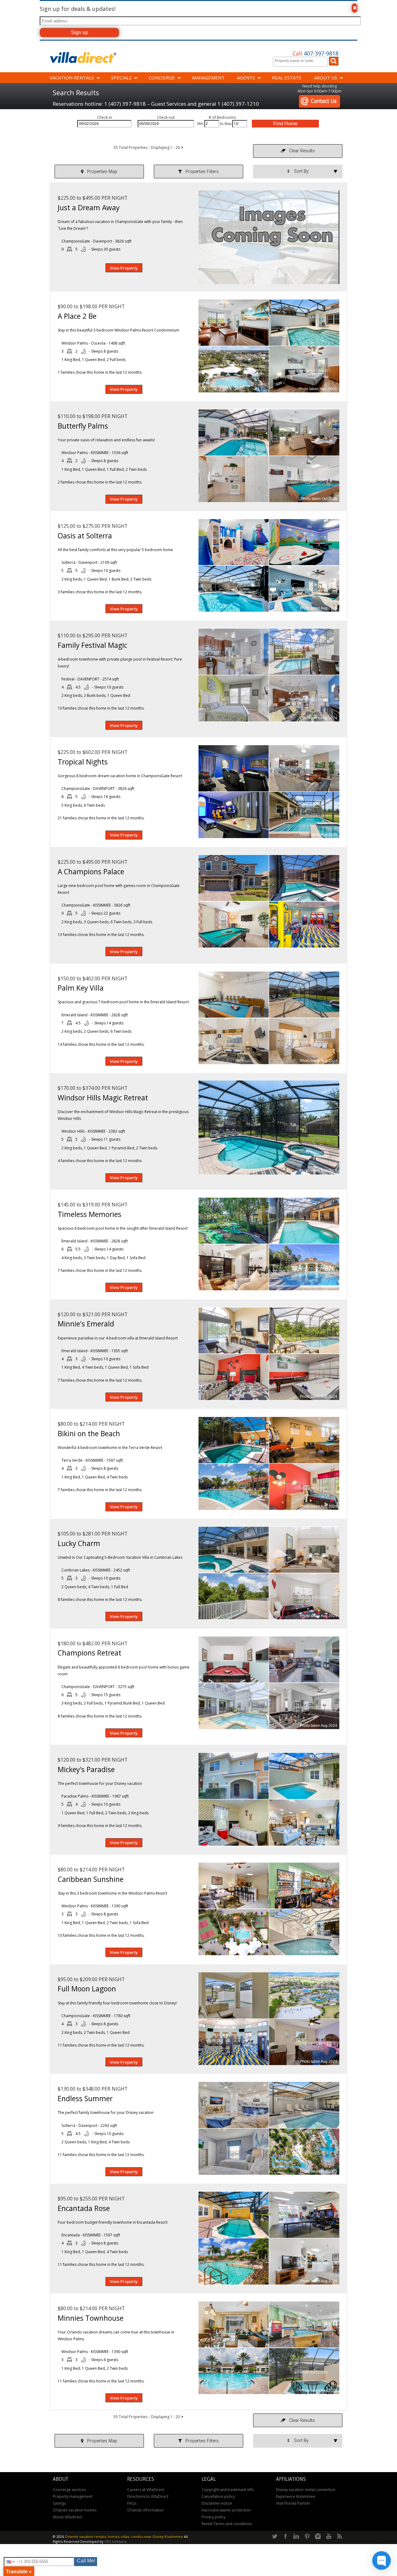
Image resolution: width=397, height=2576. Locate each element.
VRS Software (116, 2541)
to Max (226, 124)
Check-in (105, 117)
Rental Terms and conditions (227, 2524)
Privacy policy (214, 2517)
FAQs (132, 2503)
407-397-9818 (315, 53)
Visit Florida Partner (293, 2503)
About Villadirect (67, 2517)
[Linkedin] (296, 2537)
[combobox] (300, 62)
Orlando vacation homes (75, 2510)
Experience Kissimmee (296, 2496)
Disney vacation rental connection (306, 2490)
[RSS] (340, 2537)
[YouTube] (329, 2537)
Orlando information (145, 2510)
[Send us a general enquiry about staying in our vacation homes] (319, 97)
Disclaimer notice (217, 2503)
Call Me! (86, 2561)
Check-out (166, 117)
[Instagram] (318, 2537)
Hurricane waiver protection (226, 2510)
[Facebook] (285, 2537)
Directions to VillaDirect (148, 2496)
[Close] (355, 8)
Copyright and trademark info (228, 2490)
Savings (59, 2503)
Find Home (285, 124)
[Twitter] (274, 2537)
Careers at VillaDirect (146, 2490)
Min (200, 124)
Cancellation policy (218, 2496)
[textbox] (302, 61)
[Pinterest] (307, 2537)
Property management (73, 2496)
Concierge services (69, 2490)
